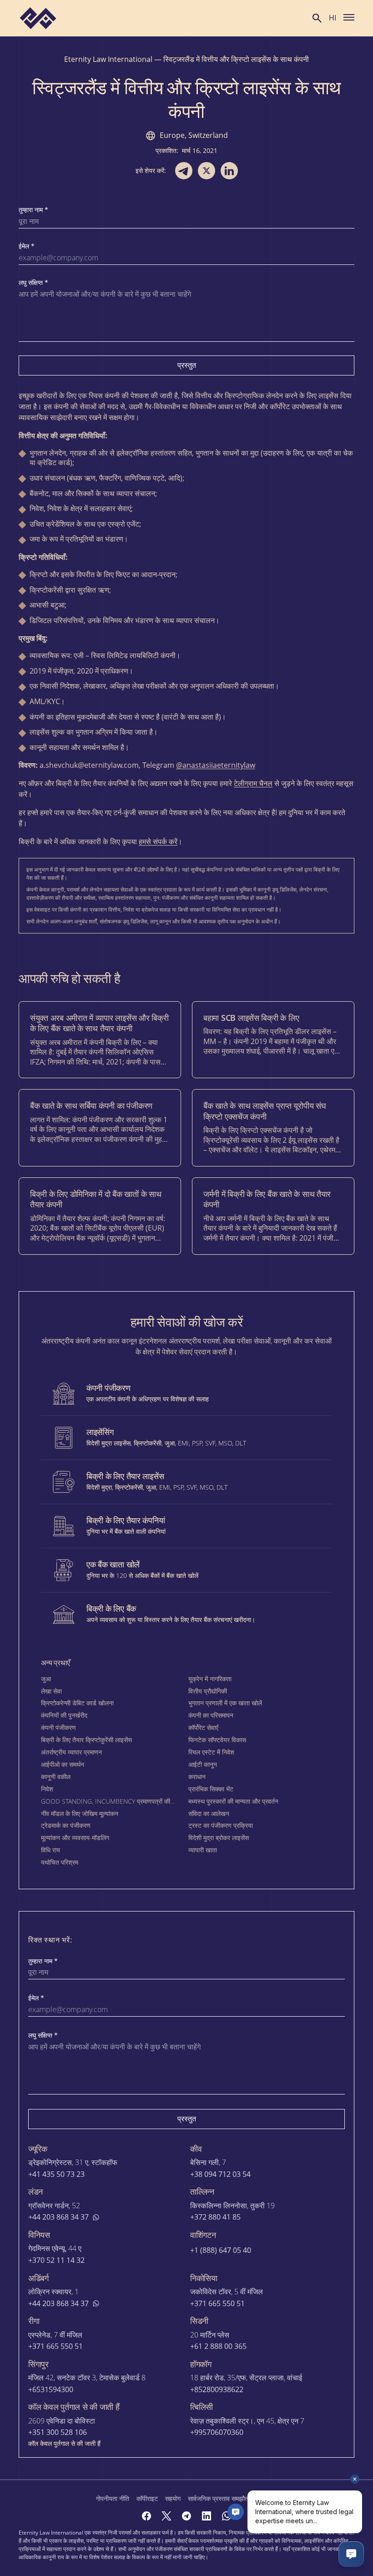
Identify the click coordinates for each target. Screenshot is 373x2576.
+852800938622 (217, 2390)
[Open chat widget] (351, 2554)
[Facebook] (146, 2516)
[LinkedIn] (207, 2516)
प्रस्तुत (187, 365)
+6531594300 (51, 2390)
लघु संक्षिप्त (33, 283)
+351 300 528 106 (58, 2432)
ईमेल (27, 246)
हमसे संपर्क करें (158, 842)
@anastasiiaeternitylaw (216, 765)
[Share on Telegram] (184, 171)
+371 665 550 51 (217, 2304)
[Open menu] (349, 17)
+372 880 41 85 (215, 2217)
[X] (166, 2516)
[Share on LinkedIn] (229, 171)
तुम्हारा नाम (33, 210)
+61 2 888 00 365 (218, 2346)
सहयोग (173, 2498)
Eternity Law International (108, 59)
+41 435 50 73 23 (56, 2174)
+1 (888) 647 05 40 (221, 2250)
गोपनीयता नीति (113, 2498)
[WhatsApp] (227, 2516)
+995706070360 (217, 2432)
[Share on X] (207, 171)
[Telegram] (186, 2516)
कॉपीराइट (147, 2498)
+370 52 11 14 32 (56, 2260)
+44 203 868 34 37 (58, 2217)
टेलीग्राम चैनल (253, 783)
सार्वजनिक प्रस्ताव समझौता (219, 2498)
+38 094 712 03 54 (220, 2174)
